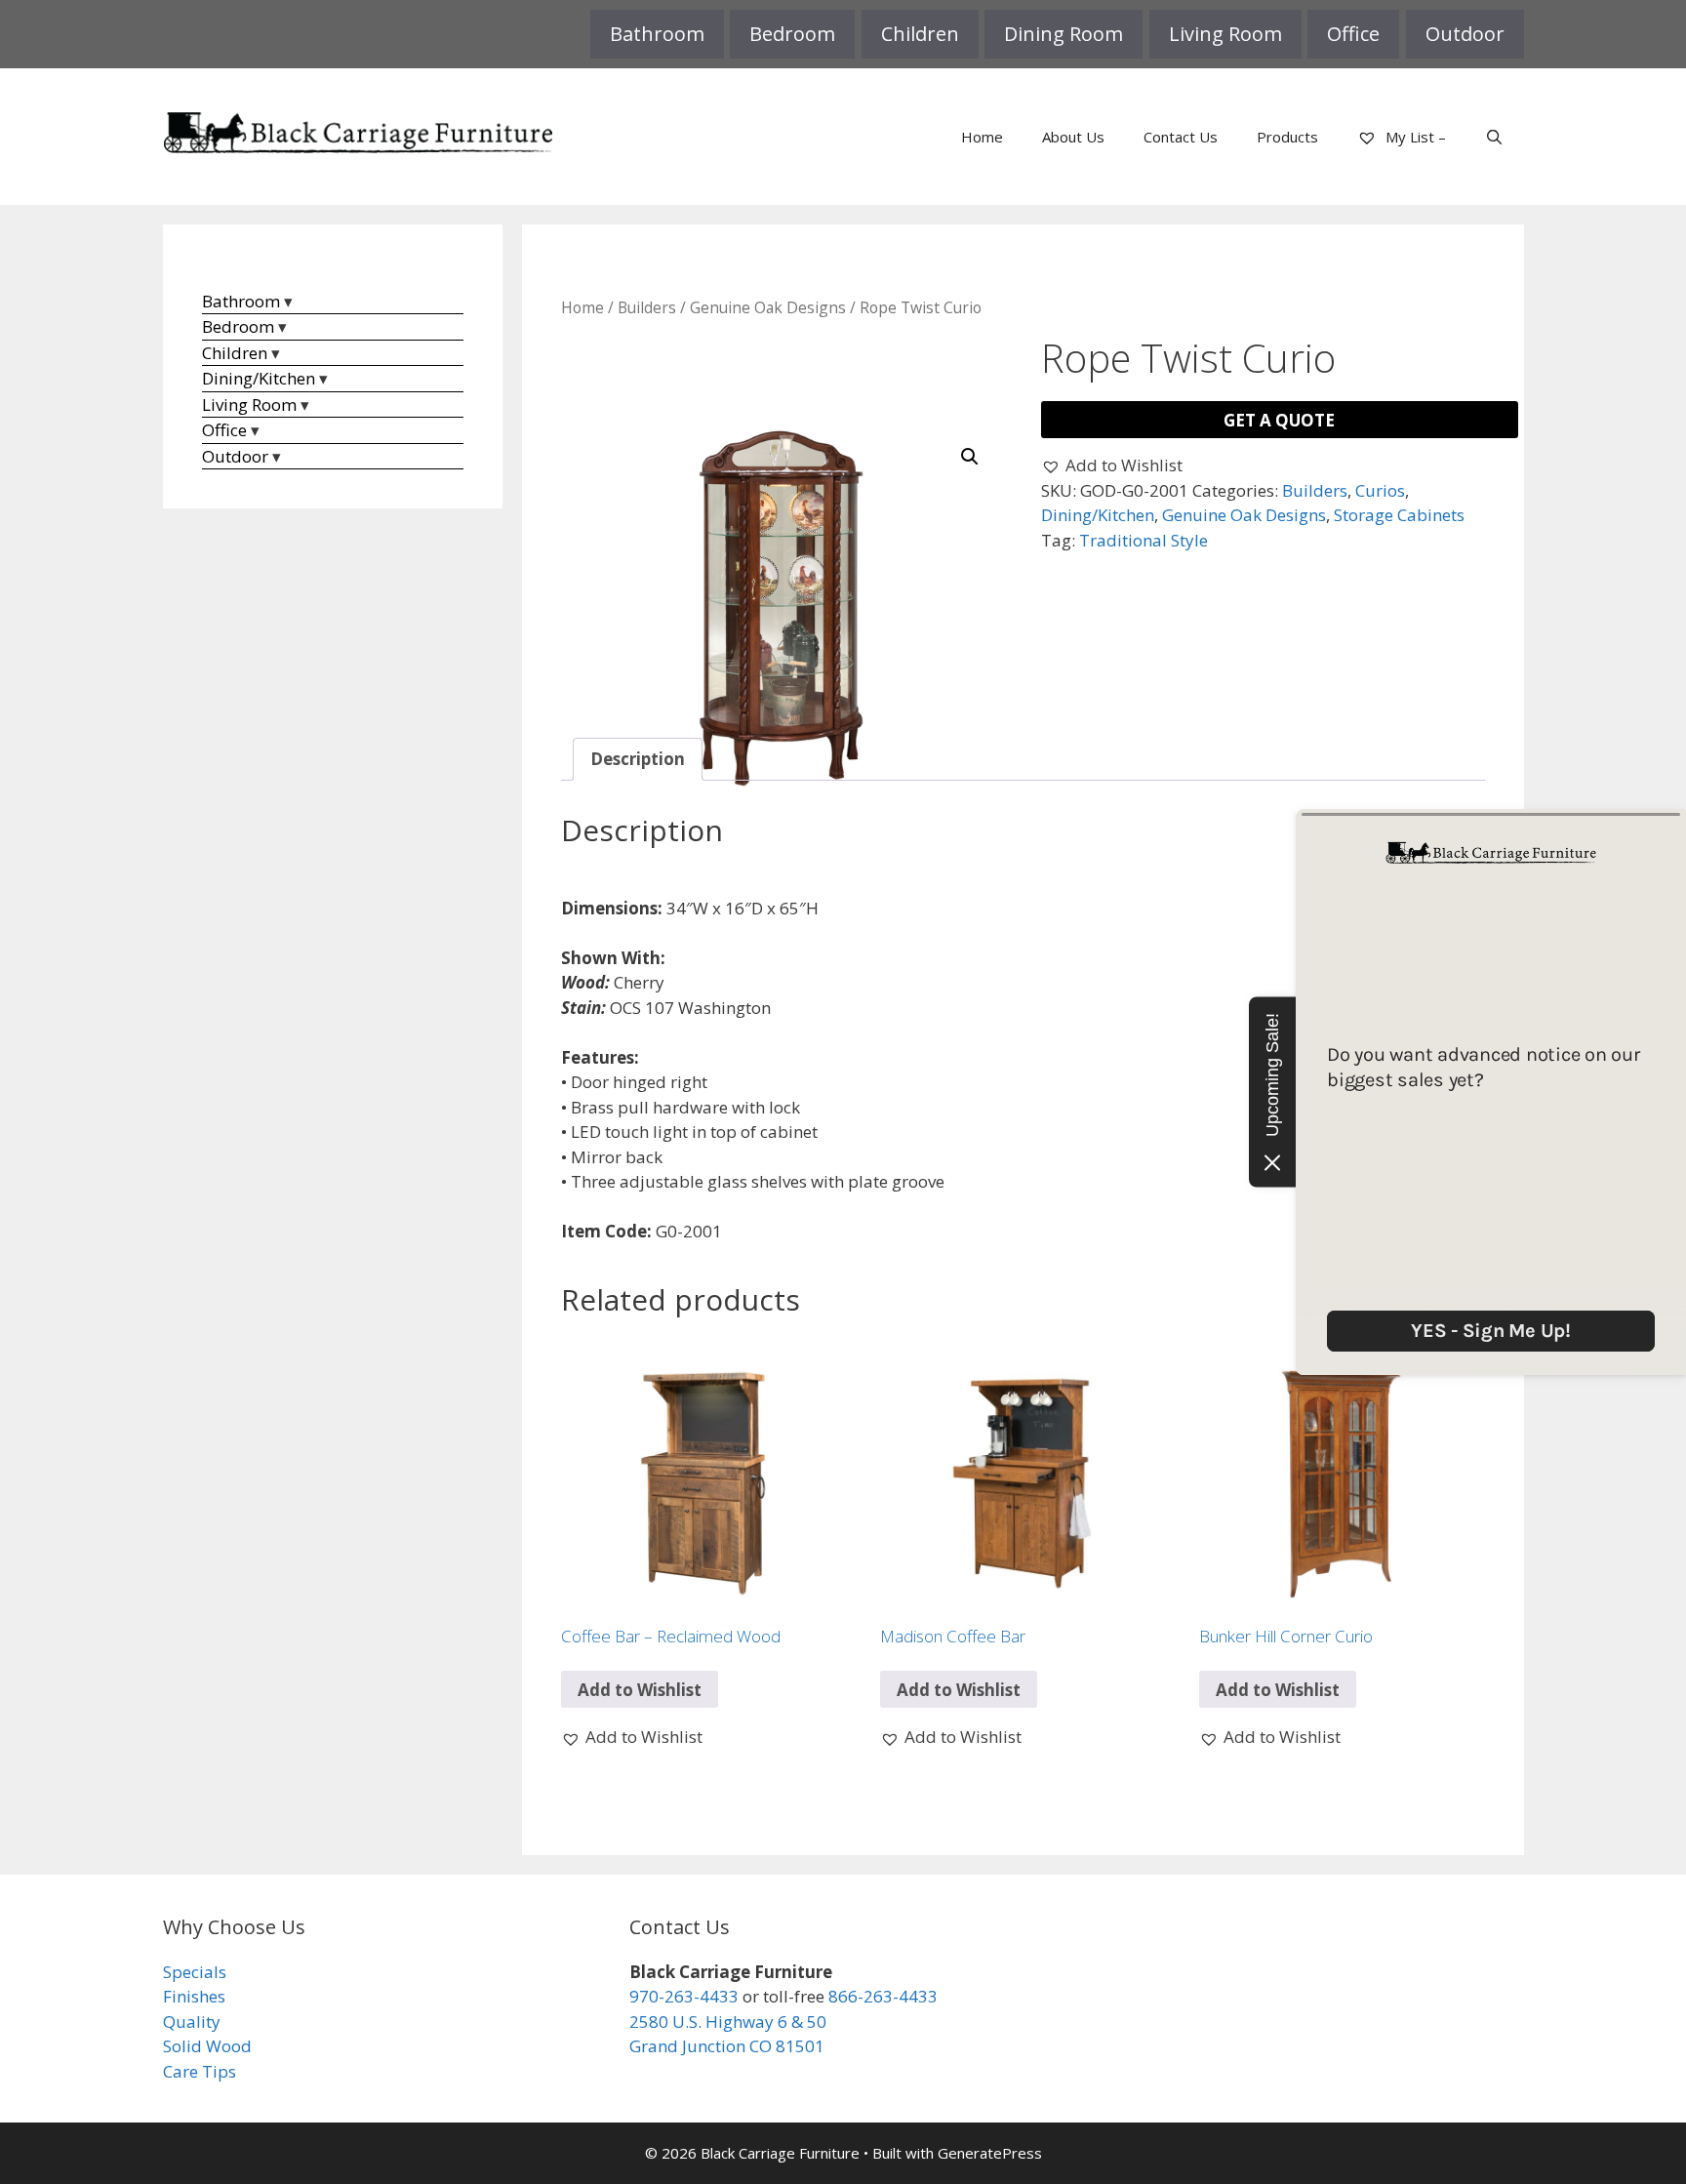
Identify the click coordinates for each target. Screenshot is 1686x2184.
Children (920, 34)
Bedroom (792, 34)
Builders (647, 307)
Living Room (1225, 34)
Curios (1380, 490)
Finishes (194, 1996)
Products (1287, 137)
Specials (195, 1972)
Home (982, 137)
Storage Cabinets (1399, 515)
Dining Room (1064, 34)
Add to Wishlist (640, 1690)
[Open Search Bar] (1494, 137)
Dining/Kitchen (1098, 515)
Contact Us (1181, 137)
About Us (1073, 137)
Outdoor (1465, 34)
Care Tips (200, 2071)
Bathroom (657, 34)
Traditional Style (1144, 540)
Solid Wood (207, 2046)
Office (1353, 34)
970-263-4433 (684, 1996)
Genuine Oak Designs (768, 307)
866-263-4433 (883, 1996)
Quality (192, 2022)
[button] (970, 457)
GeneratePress (990, 2153)
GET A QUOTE (1279, 420)
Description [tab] (638, 759)
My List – (1414, 137)
